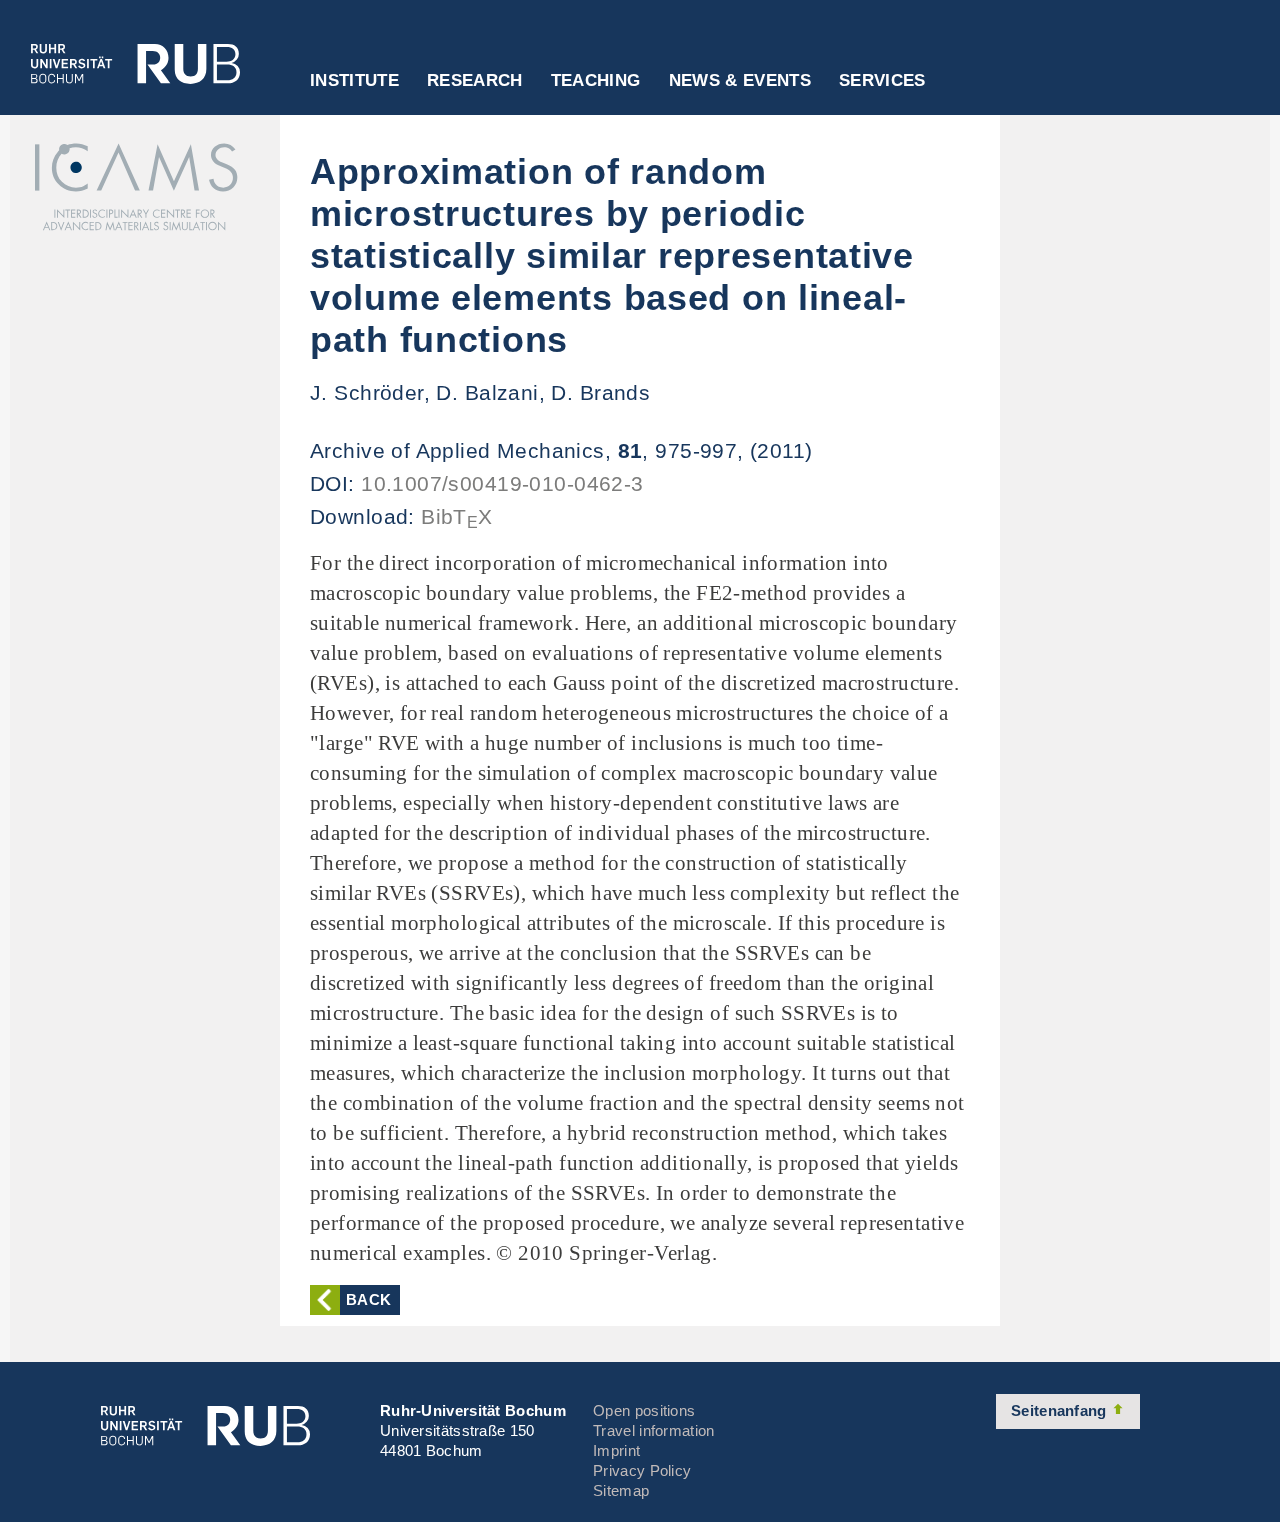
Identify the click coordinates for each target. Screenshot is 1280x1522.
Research (475, 81)
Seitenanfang (1061, 1410)
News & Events (740, 81)
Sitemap (621, 1490)
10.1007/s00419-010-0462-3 (502, 483)
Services (882, 81)
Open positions (644, 1410)
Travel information (653, 1430)
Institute (354, 81)
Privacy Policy (642, 1470)
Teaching (596, 81)
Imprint (616, 1450)
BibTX (457, 516)
